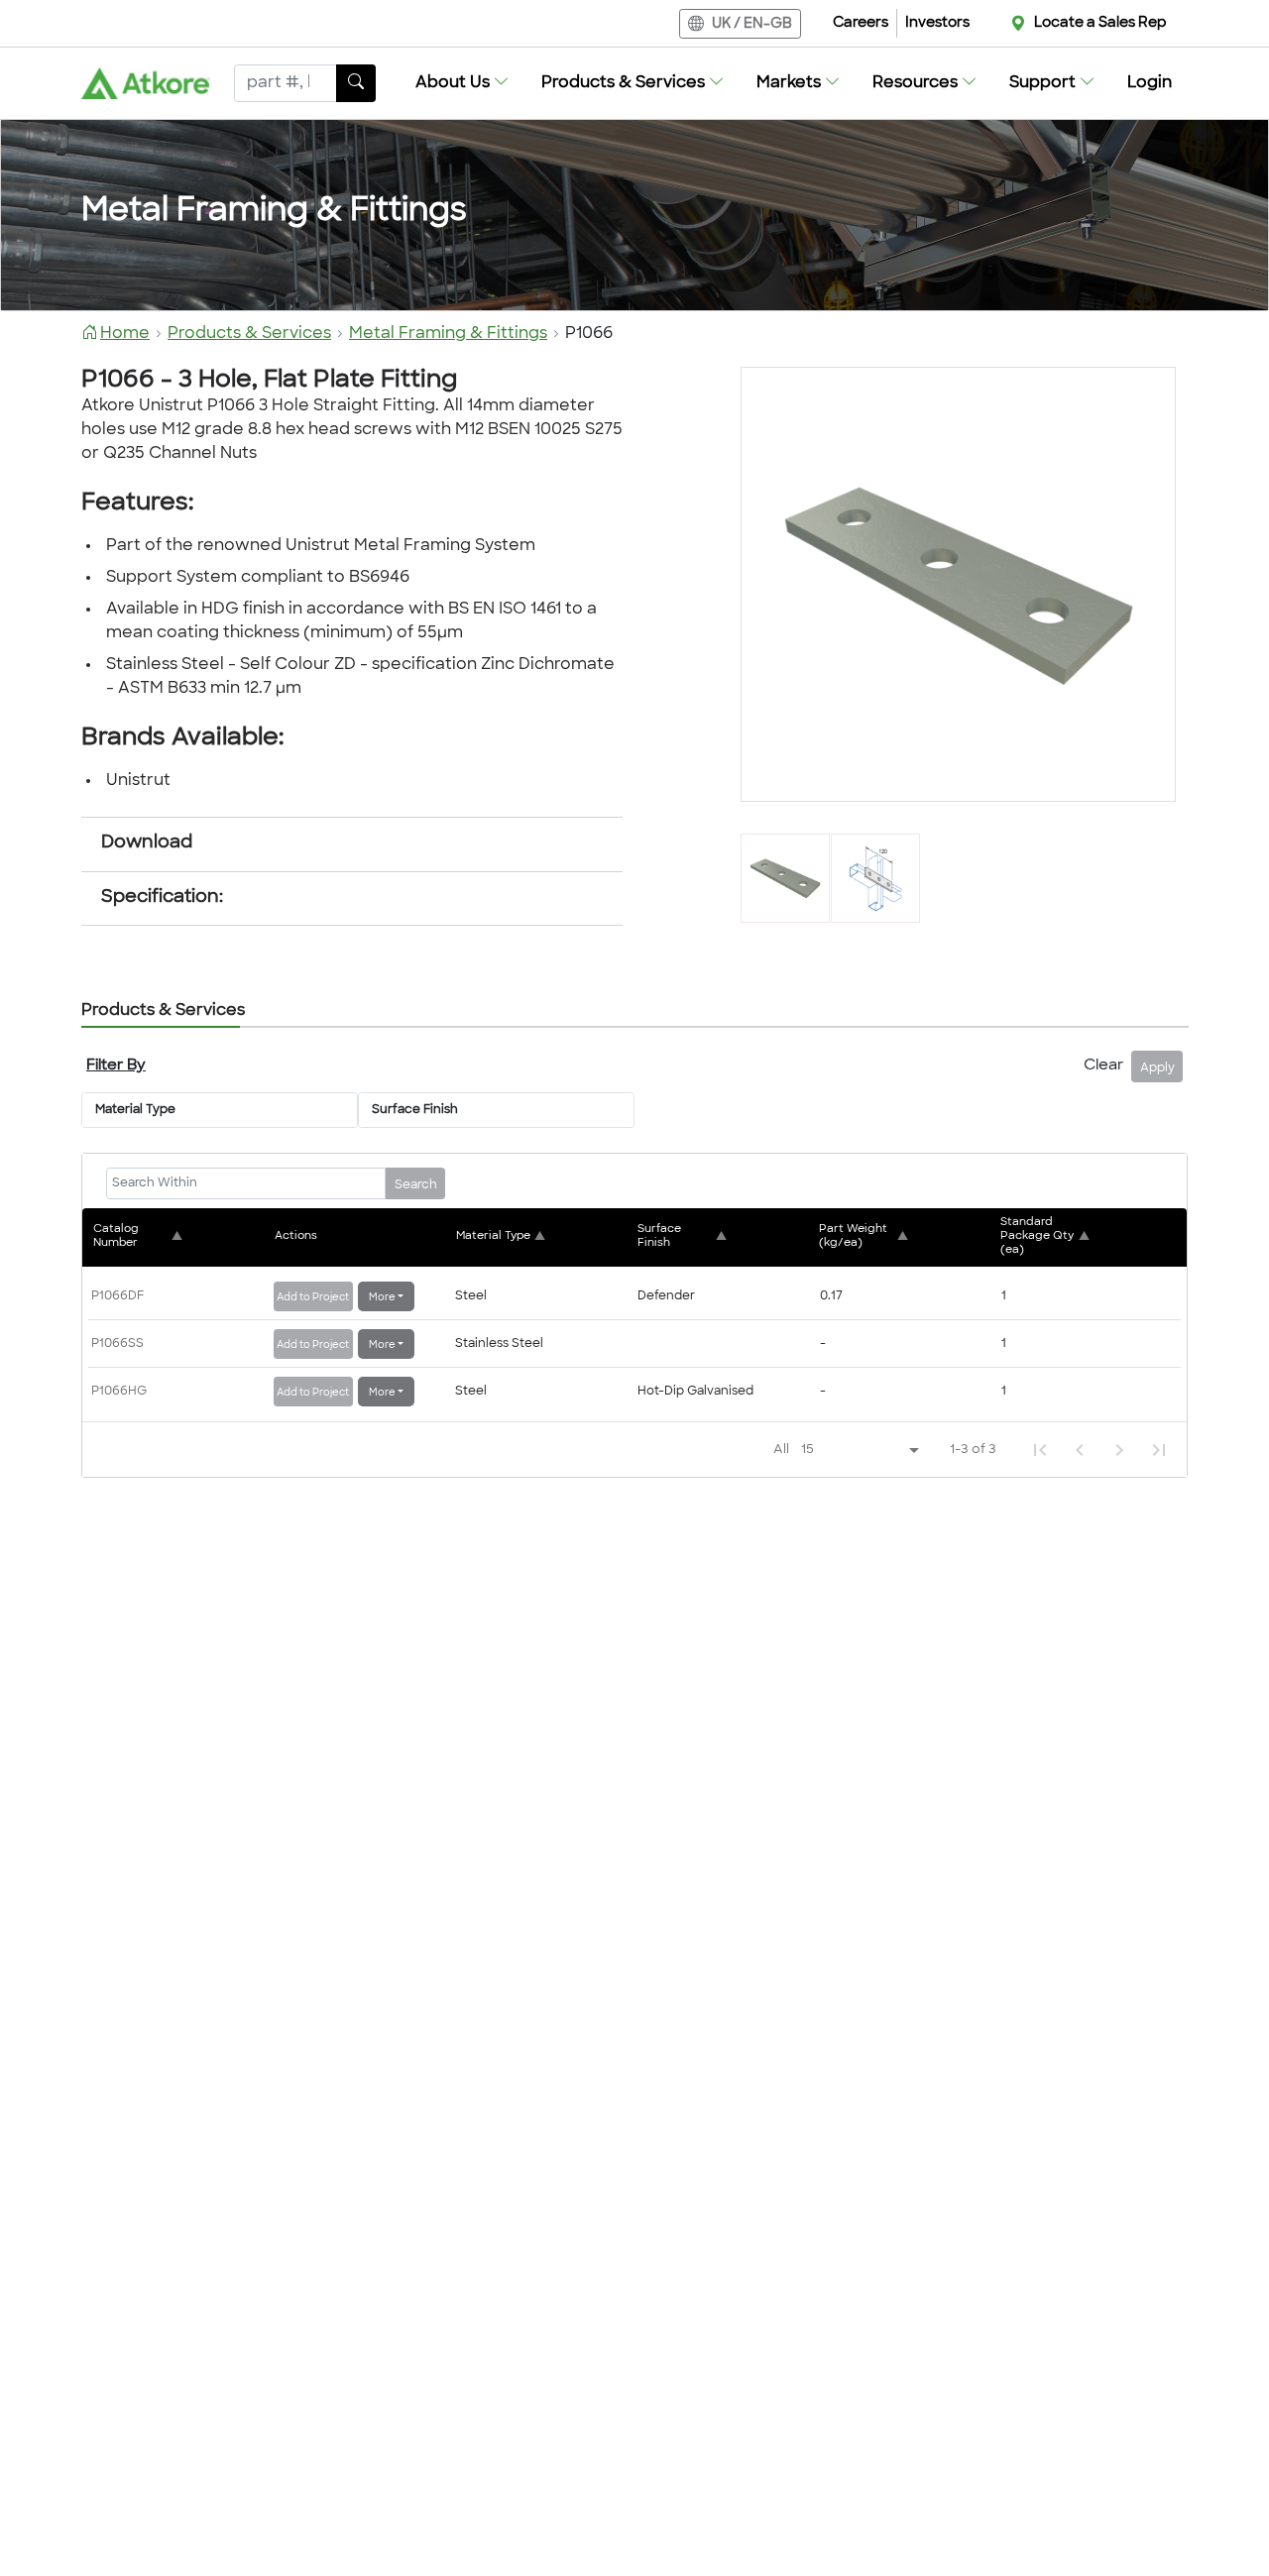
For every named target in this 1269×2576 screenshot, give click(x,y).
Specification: (162, 898)
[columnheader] (181, 1237)
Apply (1157, 1068)
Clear (1103, 1066)
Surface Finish (415, 1110)
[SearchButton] (356, 83)
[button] (462, 83)
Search (416, 1185)
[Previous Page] (1080, 1450)
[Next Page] (1119, 1450)
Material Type (135, 1110)
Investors (937, 23)
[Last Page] (1159, 1450)
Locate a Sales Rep (1100, 23)
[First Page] (1040, 1450)
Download (147, 843)
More (382, 1298)
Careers (861, 23)
